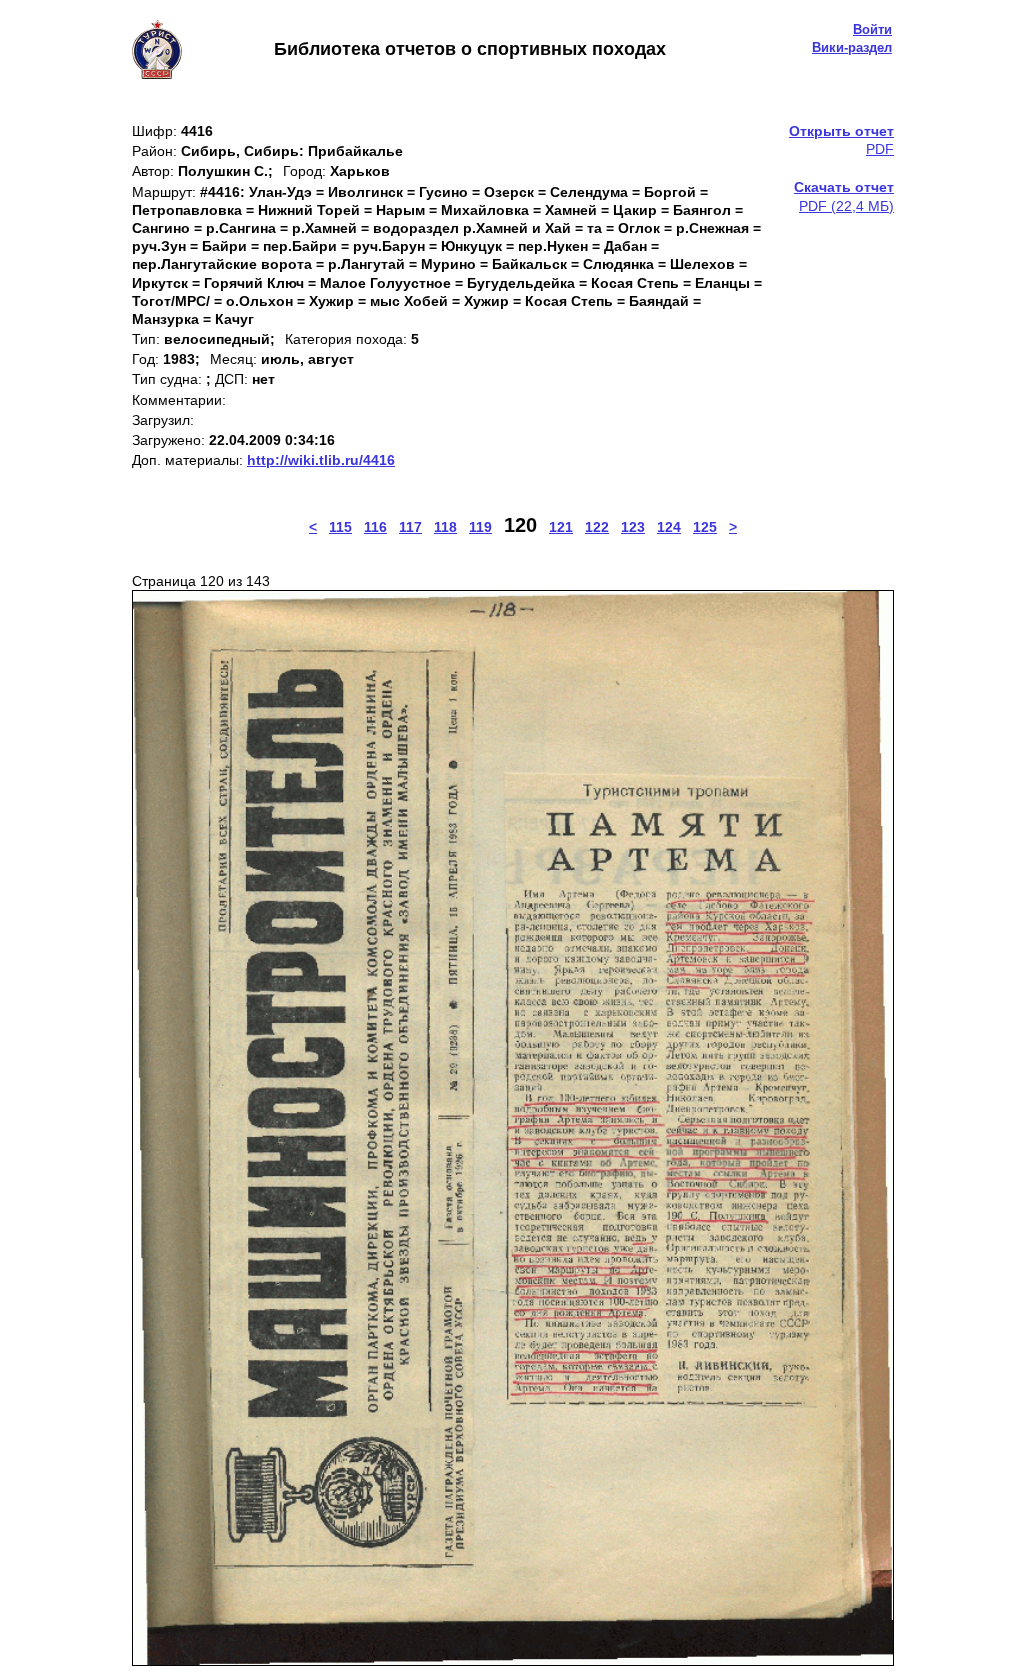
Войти (872, 29)
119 (480, 527)
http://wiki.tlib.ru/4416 (321, 460)
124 (669, 527)
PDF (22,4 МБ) (844, 196)
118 (445, 527)
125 (705, 527)
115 (340, 527)
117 (410, 527)
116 (375, 527)
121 (561, 527)
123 (633, 527)
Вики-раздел (852, 47)
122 (597, 527)
